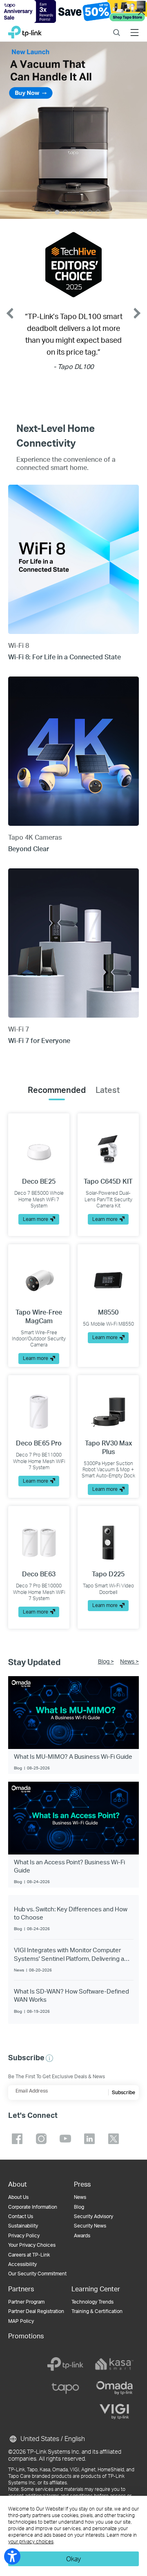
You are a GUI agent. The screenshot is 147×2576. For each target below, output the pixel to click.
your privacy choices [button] (31, 2541)
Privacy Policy (24, 2235)
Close (141, 12)
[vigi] (114, 2412)
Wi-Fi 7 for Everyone (39, 1040)
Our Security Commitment (37, 2274)
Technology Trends (92, 2302)
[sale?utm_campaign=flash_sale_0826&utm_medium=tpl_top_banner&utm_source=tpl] (73, 11)
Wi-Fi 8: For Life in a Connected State (65, 657)
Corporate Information (33, 2207)
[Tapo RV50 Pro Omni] (73, 130)
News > (129, 1661)
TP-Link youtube (65, 2139)
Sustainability (23, 2226)
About (18, 2184)
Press (82, 2184)
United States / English (52, 2438)
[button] (49, 2058)
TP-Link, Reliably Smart (25, 30)
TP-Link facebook (17, 2139)
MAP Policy (21, 2321)
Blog (79, 2207)
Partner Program (26, 2302)
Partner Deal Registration (36, 2311)
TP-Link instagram (41, 2139)
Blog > (106, 1661)
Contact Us (21, 2216)
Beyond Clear (29, 849)
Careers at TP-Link (29, 2255)
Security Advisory (94, 2216)
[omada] (114, 2388)
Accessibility (22, 2264)
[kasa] (114, 2364)
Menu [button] (135, 27)
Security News (90, 2226)
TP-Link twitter (114, 2139)
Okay (73, 2559)
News (80, 2197)
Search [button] (117, 27)
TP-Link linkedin (89, 2139)
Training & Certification (97, 2311)
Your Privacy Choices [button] (32, 2245)
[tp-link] (65, 2364)
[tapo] (65, 2388)
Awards (82, 2235)
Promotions (26, 2336)
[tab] (57, 1090)
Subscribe (124, 2092)
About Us (18, 2197)
